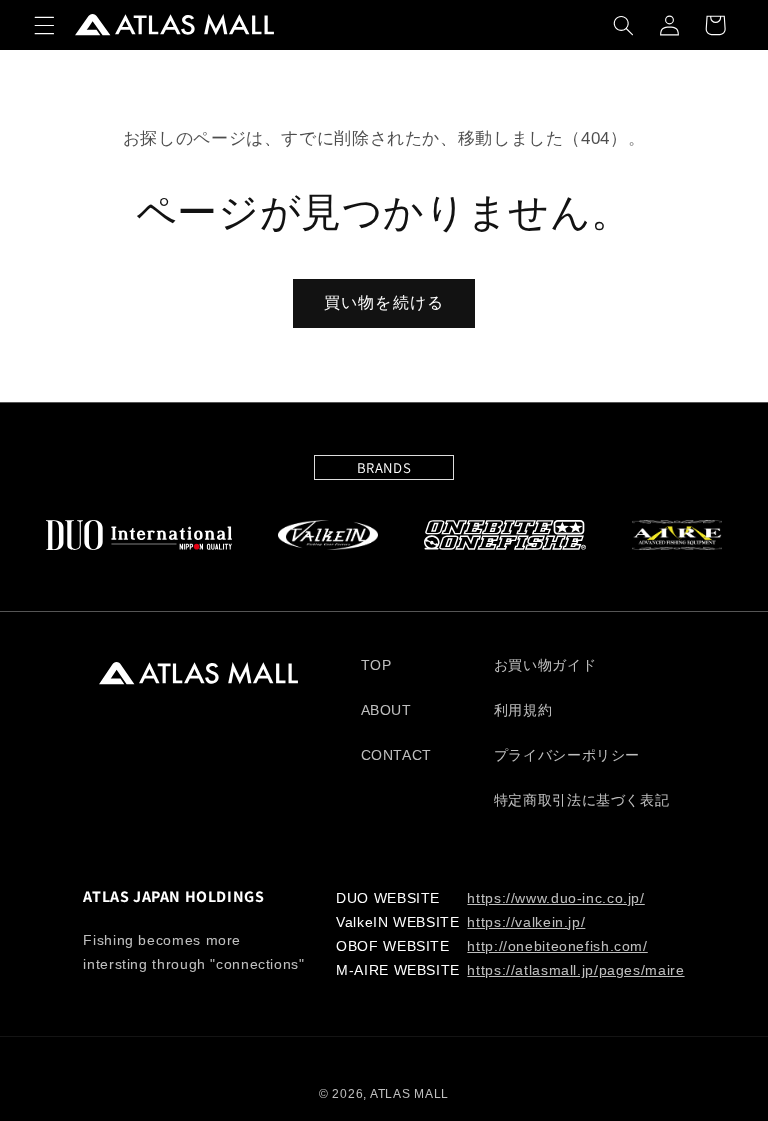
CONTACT (396, 755)
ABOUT (386, 710)
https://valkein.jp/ (526, 922)
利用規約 (523, 710)
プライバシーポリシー (567, 755)
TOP (376, 665)
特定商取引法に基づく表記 (582, 800)
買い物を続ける (383, 302)
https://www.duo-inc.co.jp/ (555, 898)
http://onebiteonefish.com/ (557, 946)
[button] (44, 25)
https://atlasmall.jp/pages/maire (575, 970)
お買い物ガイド (545, 665)
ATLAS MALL (409, 1094)
